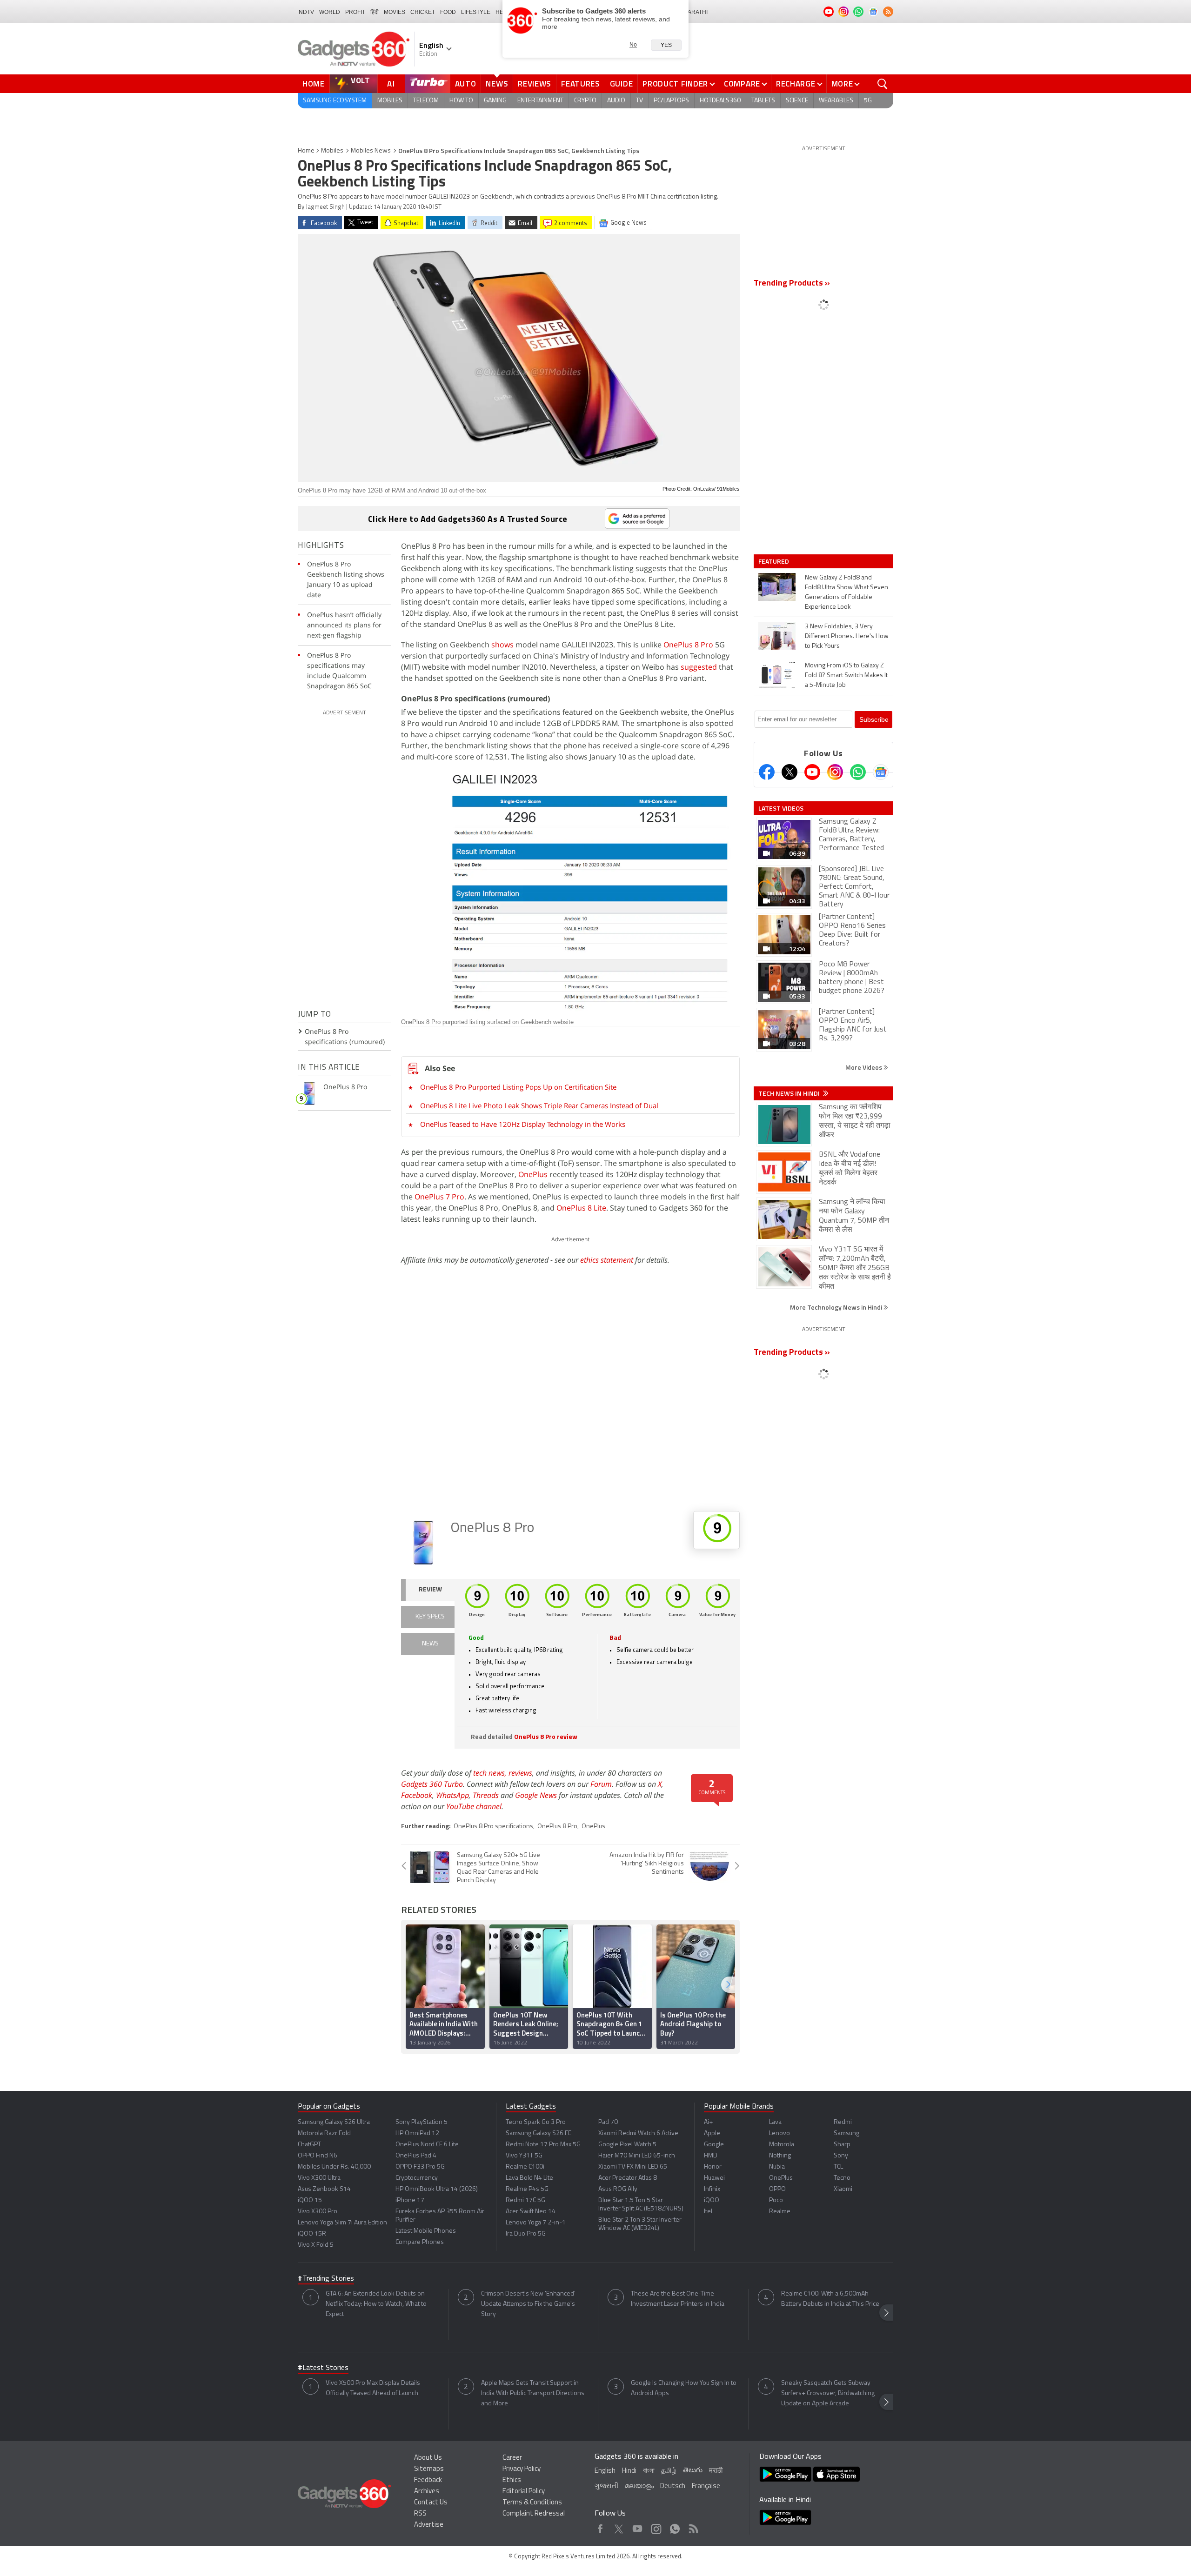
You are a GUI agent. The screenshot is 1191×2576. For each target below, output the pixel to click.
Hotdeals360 (720, 101)
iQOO (712, 2200)
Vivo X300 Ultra (319, 2178)
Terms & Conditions (532, 2503)
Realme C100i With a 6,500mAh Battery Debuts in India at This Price (830, 2299)
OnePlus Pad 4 (416, 2156)
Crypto (585, 101)
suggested (699, 667)
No (633, 45)
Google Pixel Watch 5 (627, 2145)
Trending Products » (792, 284)
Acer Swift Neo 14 (531, 2212)
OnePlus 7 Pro (439, 1197)
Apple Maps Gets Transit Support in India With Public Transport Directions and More (533, 2393)
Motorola (782, 2145)
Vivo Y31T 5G (524, 2156)
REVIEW (430, 1590)
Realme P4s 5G (527, 2189)
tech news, (491, 1773)
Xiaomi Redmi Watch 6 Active (638, 2133)
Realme (780, 2212)
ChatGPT (309, 2145)
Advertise (429, 2525)
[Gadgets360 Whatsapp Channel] (858, 772)
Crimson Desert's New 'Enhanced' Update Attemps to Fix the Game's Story (528, 2304)
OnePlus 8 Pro (688, 645)
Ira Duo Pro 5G (526, 2234)
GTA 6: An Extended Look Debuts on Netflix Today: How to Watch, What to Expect (376, 2304)
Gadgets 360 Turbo (432, 1784)
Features (581, 84)
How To (461, 101)
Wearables (836, 101)
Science (797, 101)
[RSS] (888, 12)
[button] (728, 1985)
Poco (776, 2200)
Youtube (638, 2526)
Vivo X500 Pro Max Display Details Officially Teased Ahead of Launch (373, 2388)
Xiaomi (843, 2189)
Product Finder (675, 84)
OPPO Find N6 (318, 2156)
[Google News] (881, 772)
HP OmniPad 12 (417, 2133)
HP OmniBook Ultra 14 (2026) (437, 2189)
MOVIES (395, 12)
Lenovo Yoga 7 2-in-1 (536, 2223)
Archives (427, 2492)
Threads (486, 1795)
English (605, 2471)
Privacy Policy (522, 2469)
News (497, 84)
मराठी (716, 2471)
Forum (601, 1784)
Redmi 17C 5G (525, 2200)
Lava (775, 2122)
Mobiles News (371, 151)
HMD (711, 2156)
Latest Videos (781, 808)
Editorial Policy (524, 2492)
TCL (838, 2167)
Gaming (495, 101)
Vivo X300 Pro (318, 2212)
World (330, 12)
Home (314, 84)
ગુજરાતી (606, 2486)
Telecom (426, 101)
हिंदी (375, 12)
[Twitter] (790, 772)
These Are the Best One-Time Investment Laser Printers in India (678, 2299)
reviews (520, 1773)
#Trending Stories (326, 2279)
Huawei (714, 2178)
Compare (742, 84)
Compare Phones (420, 2242)
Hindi (629, 2471)
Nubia (777, 2167)
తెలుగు (693, 2471)
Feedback (428, 2480)
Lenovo (780, 2133)
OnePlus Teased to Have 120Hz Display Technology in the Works (523, 1124)
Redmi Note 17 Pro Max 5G (543, 2145)
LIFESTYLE (476, 12)
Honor (713, 2167)
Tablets (763, 101)
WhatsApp (452, 1795)
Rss (693, 2526)
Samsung (846, 2133)
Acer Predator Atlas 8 (628, 2178)
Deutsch (673, 2486)
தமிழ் (669, 2471)
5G (868, 101)
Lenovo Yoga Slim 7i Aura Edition (342, 2223)
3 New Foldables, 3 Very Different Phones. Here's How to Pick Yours (847, 636)
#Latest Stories (323, 2368)
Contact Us (431, 2503)
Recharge (796, 84)
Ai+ (708, 2122)
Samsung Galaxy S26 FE (539, 2133)
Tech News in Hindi (790, 1093)
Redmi (843, 2122)
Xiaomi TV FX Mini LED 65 (633, 2167)
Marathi (695, 12)
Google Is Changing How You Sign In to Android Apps (684, 2388)
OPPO (777, 2189)
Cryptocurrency (417, 2178)
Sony (841, 2156)
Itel (708, 2212)
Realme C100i (525, 2167)
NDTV (306, 12)
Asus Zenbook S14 (324, 2189)
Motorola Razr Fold (324, 2133)
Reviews (535, 84)
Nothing (780, 2156)
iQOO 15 (310, 2200)
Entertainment (540, 101)
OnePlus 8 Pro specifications (493, 1827)
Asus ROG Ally (618, 2189)
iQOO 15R (312, 2234)
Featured (774, 561)
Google (714, 2145)
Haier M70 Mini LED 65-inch (637, 2156)
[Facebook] (767, 772)
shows (502, 645)
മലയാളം (639, 2486)
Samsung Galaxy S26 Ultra (334, 2122)
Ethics (512, 2480)
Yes (666, 45)
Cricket (423, 12)
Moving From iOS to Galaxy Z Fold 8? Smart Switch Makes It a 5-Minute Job (846, 676)
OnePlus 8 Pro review (546, 1737)
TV (639, 101)
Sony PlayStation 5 (422, 2122)
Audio (616, 101)
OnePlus (533, 1174)
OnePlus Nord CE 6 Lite (427, 2145)
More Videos (864, 1067)
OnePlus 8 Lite (581, 1208)
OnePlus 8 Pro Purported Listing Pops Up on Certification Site (518, 1087)
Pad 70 (608, 2122)
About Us (428, 2458)
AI (391, 84)
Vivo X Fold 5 (316, 2245)
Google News (536, 1795)
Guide (622, 84)
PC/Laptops (671, 101)
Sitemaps (429, 2469)
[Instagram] (835, 772)
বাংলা (649, 2471)
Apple (712, 2133)
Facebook (417, 1795)
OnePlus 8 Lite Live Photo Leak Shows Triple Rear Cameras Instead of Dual (539, 1105)
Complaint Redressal (534, 2514)
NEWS (430, 1644)
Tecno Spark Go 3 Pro (536, 2122)
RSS (420, 2514)
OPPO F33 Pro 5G (420, 2167)
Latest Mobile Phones (426, 2231)
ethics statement (607, 1260)
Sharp (842, 2145)
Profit (355, 12)
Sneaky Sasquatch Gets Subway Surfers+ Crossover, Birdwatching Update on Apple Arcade (828, 2393)
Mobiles (390, 101)
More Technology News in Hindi (837, 1307)
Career (512, 2458)
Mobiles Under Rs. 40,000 (334, 2167)
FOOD (448, 12)
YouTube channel (474, 1806)
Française (706, 2486)
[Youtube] (812, 772)
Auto (466, 84)
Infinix (712, 2189)
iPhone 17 (410, 2200)
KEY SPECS (430, 1617)
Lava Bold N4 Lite (529, 2178)
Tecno (842, 2178)
